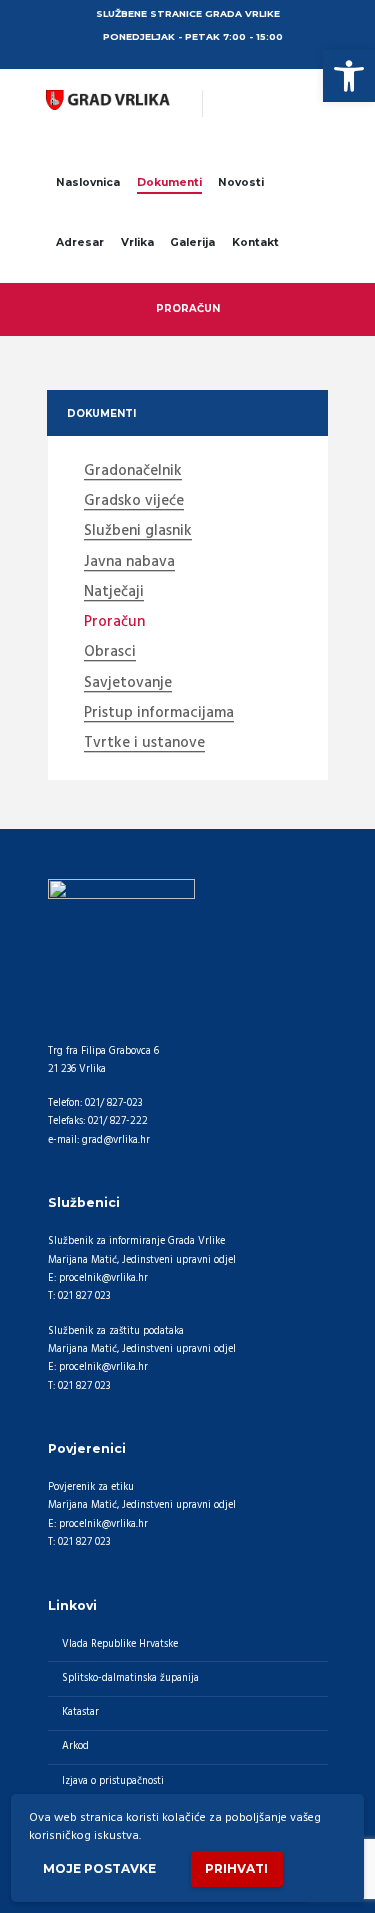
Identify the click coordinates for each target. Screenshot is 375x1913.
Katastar (80, 1712)
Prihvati (236, 1868)
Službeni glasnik (138, 532)
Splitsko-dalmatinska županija (130, 1678)
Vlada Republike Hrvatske (120, 1644)
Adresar (80, 242)
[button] (349, 76)
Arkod (75, 1746)
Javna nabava (129, 563)
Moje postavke (99, 1868)
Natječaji (114, 593)
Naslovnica (88, 182)
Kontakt (255, 242)
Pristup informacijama (159, 714)
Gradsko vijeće (134, 502)
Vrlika (137, 242)
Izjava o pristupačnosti (113, 1781)
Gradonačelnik (133, 472)
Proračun (114, 623)
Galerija (192, 242)
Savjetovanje (128, 684)
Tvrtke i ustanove (144, 744)
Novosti (241, 182)
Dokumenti (169, 182)
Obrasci (110, 653)
